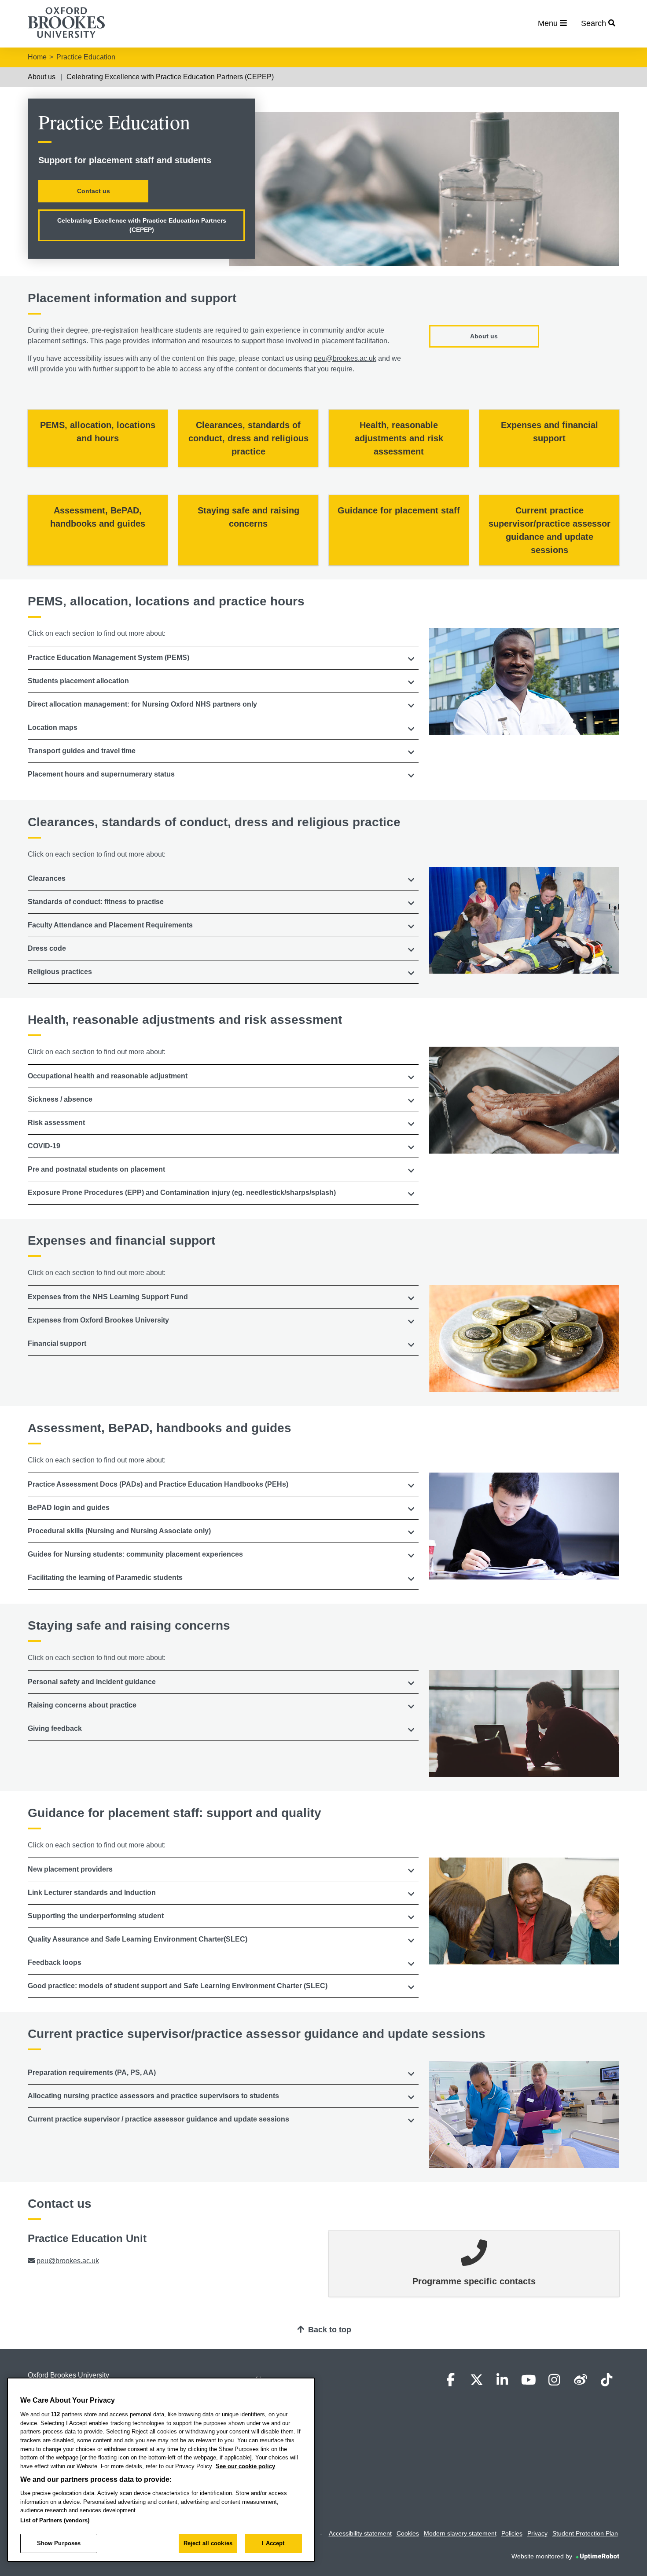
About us (42, 77)
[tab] (223, 658)
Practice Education (86, 57)
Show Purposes (59, 2543)
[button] (223, 658)
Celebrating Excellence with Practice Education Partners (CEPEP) (170, 77)
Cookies (408, 2533)
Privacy (537, 2533)
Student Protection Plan (585, 2533)
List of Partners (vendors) (55, 2520)
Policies (512, 2533)
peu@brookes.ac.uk (345, 358)
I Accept (273, 2543)
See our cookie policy (245, 2466)
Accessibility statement (360, 2533)
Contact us (94, 191)
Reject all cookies (208, 2543)
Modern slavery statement (460, 2533)
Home (37, 57)
